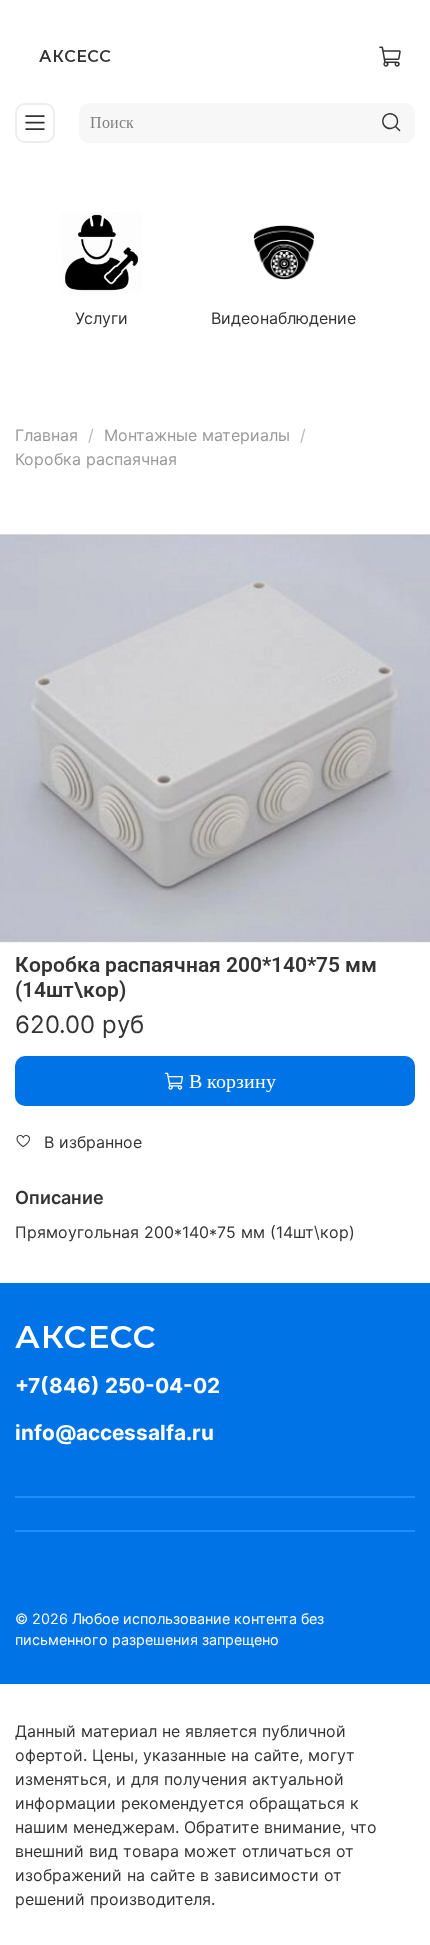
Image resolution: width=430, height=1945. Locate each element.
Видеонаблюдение (283, 318)
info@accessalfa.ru (114, 1432)
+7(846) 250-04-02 (117, 1385)
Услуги (101, 318)
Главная (46, 435)
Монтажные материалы (197, 435)
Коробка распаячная (96, 459)
